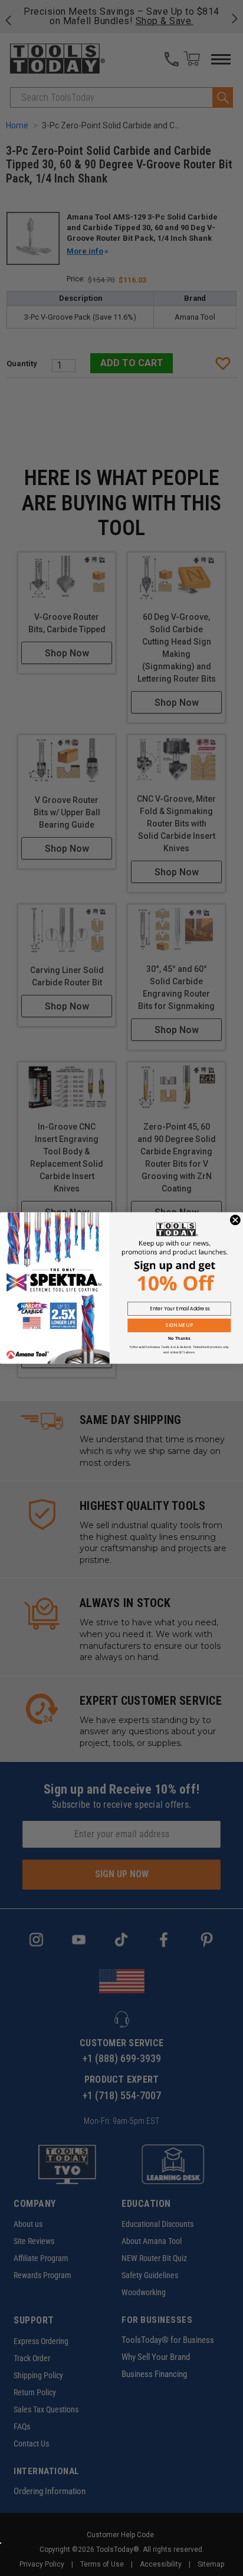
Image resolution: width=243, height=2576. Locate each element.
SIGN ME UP (179, 1326)
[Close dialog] (235, 1220)
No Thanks (179, 1339)
